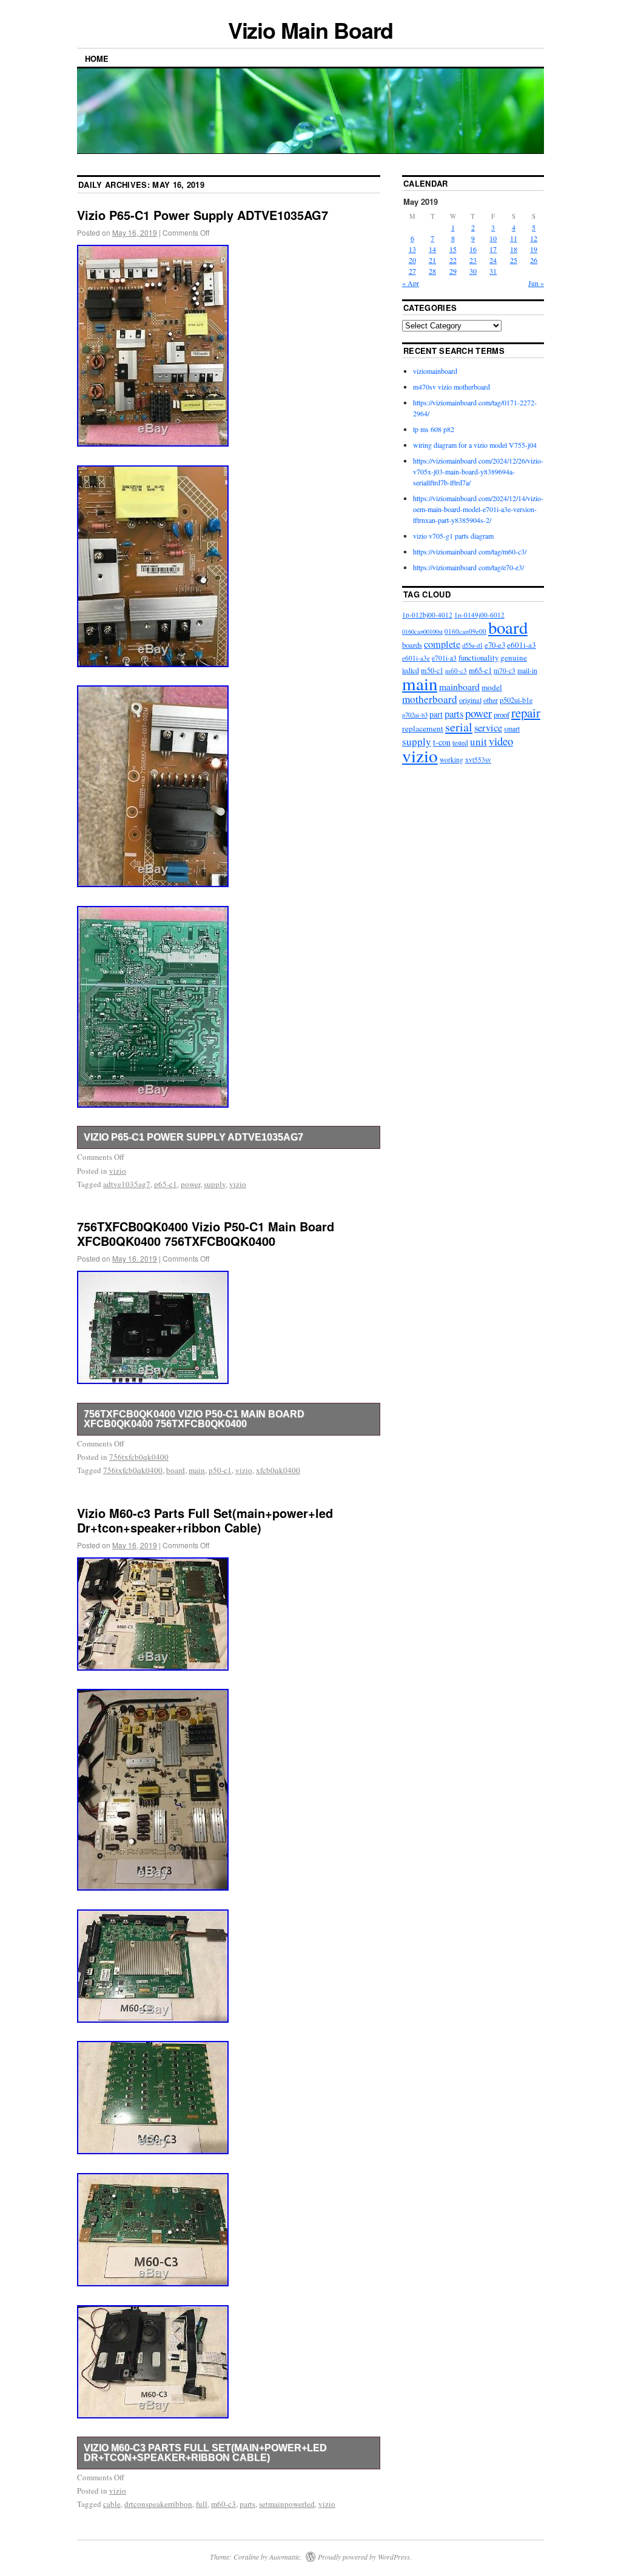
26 (534, 260)
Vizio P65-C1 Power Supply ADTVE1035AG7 (203, 215)
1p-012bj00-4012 (427, 615)
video (501, 741)
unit (478, 741)
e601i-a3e (416, 658)
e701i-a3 (444, 658)
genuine (514, 657)
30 (473, 271)
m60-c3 (223, 2504)
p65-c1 (166, 1184)
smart (512, 729)
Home (97, 58)
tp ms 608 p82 (434, 429)
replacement (423, 728)
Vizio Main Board (311, 30)
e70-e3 (495, 645)
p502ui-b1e (516, 700)
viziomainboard (435, 371)
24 (493, 260)
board (176, 1470)
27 (412, 271)
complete (442, 644)
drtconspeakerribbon (158, 2504)
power (190, 1184)
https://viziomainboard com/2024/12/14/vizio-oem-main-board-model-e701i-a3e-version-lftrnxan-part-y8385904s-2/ (478, 509)
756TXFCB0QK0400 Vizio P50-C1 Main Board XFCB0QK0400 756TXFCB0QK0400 (206, 1233)
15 (453, 249)
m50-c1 (432, 670)
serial (459, 727)
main (197, 1470)
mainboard (459, 686)
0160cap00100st (422, 631)
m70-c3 (505, 671)
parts (247, 2504)
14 (432, 249)
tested (460, 743)
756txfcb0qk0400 (139, 1457)
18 (514, 249)
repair (526, 713)
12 (534, 238)
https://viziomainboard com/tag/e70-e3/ (468, 567)
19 (534, 249)
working (451, 760)
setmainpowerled (287, 2504)
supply (215, 1184)
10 (493, 238)
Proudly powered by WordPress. (365, 2557)
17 (493, 249)
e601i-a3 (522, 645)
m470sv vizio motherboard (451, 387)
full (202, 2504)
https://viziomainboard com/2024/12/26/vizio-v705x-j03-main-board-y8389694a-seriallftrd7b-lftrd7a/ (478, 471)
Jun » (536, 283)
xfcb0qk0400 (278, 1470)
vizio (118, 1171)
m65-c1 (480, 671)
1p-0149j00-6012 (479, 615)
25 (514, 260)
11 (514, 238)
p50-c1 (220, 1470)
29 (453, 271)
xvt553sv (478, 760)
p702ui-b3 (415, 715)
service (488, 727)
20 (412, 260)
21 (432, 260)
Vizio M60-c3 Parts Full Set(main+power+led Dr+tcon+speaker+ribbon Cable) (205, 1520)
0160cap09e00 (465, 631)
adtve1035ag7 (127, 1184)
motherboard (430, 699)
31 (493, 271)
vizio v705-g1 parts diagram (453, 536)
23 (473, 260)
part (436, 714)
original (470, 700)
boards (412, 645)
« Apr (411, 283)
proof (502, 714)
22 (453, 260)
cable (112, 2504)
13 (412, 249)
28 (432, 271)
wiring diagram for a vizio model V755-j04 (475, 445)
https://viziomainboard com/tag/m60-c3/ (470, 551)
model (492, 687)
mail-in (527, 671)
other (491, 700)
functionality (478, 657)
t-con (442, 742)
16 (473, 249)
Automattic (285, 2557)
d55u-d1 (472, 645)
